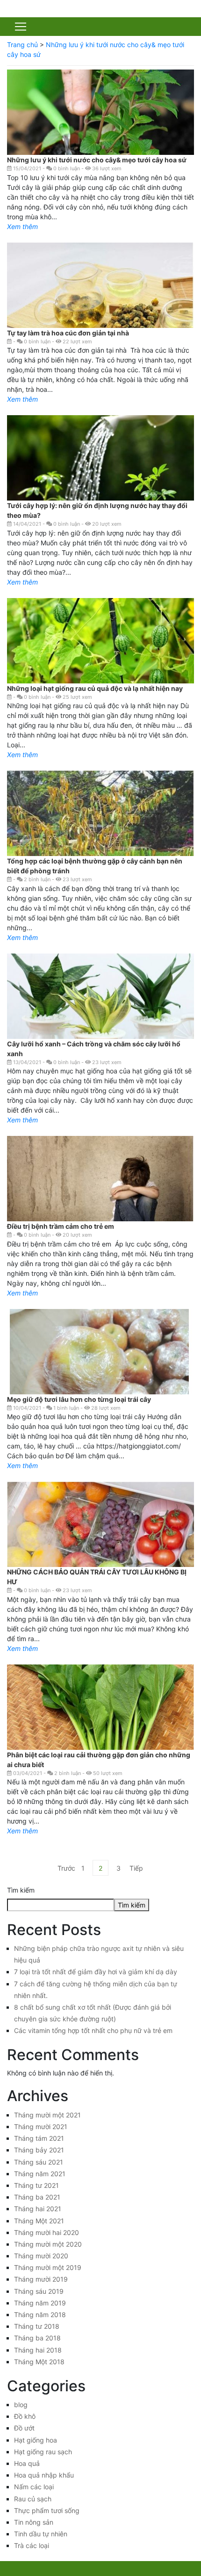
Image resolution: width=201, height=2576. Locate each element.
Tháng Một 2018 (39, 2362)
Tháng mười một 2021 (47, 2115)
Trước (65, 1868)
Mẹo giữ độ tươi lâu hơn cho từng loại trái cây (79, 1399)
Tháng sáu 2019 (39, 2291)
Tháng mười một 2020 (48, 2244)
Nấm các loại (34, 2487)
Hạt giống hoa (36, 2440)
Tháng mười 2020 (41, 2256)
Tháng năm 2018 (40, 2315)
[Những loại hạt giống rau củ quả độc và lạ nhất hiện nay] (100, 643)
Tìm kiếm (21, 1890)
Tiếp (136, 1868)
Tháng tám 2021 (39, 2138)
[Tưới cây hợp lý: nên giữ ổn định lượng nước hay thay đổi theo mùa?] (100, 475)
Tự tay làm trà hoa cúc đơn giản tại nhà (69, 333)
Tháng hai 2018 (38, 2350)
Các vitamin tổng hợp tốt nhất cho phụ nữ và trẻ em (93, 2030)
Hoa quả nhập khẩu (44, 2475)
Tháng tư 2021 (36, 2185)
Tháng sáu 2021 (39, 2162)
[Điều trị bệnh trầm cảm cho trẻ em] (100, 1197)
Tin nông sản (34, 2522)
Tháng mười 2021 (41, 2127)
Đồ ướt (24, 2428)
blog (21, 2405)
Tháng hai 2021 (38, 2209)
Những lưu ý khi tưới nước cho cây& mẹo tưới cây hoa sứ (97, 160)
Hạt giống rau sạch (43, 2452)
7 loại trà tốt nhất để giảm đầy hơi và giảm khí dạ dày (96, 1972)
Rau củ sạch (33, 2499)
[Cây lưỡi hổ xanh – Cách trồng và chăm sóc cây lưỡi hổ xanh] (100, 1023)
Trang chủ (22, 45)
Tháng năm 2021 (40, 2174)
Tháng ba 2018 (37, 2338)
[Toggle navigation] (21, 27)
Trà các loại (32, 2545)
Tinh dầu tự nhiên (41, 2534)
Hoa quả (27, 2463)
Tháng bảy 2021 (39, 2150)
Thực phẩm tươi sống (47, 2510)
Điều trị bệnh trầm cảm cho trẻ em (61, 1226)
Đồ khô (25, 2416)
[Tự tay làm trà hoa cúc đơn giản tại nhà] (100, 300)
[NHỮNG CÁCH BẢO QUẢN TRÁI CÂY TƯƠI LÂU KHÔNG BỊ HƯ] (100, 1552)
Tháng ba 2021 (37, 2197)
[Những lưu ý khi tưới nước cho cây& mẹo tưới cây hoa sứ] (100, 130)
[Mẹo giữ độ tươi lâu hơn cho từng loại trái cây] (100, 1376)
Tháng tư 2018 (37, 2326)
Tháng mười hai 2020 (47, 2232)
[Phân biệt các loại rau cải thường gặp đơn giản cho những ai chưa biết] (100, 1723)
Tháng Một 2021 (39, 2221)
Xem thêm (22, 226)
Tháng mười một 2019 (48, 2267)
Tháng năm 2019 (40, 2303)
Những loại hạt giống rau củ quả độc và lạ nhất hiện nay (95, 688)
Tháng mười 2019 (41, 2279)
